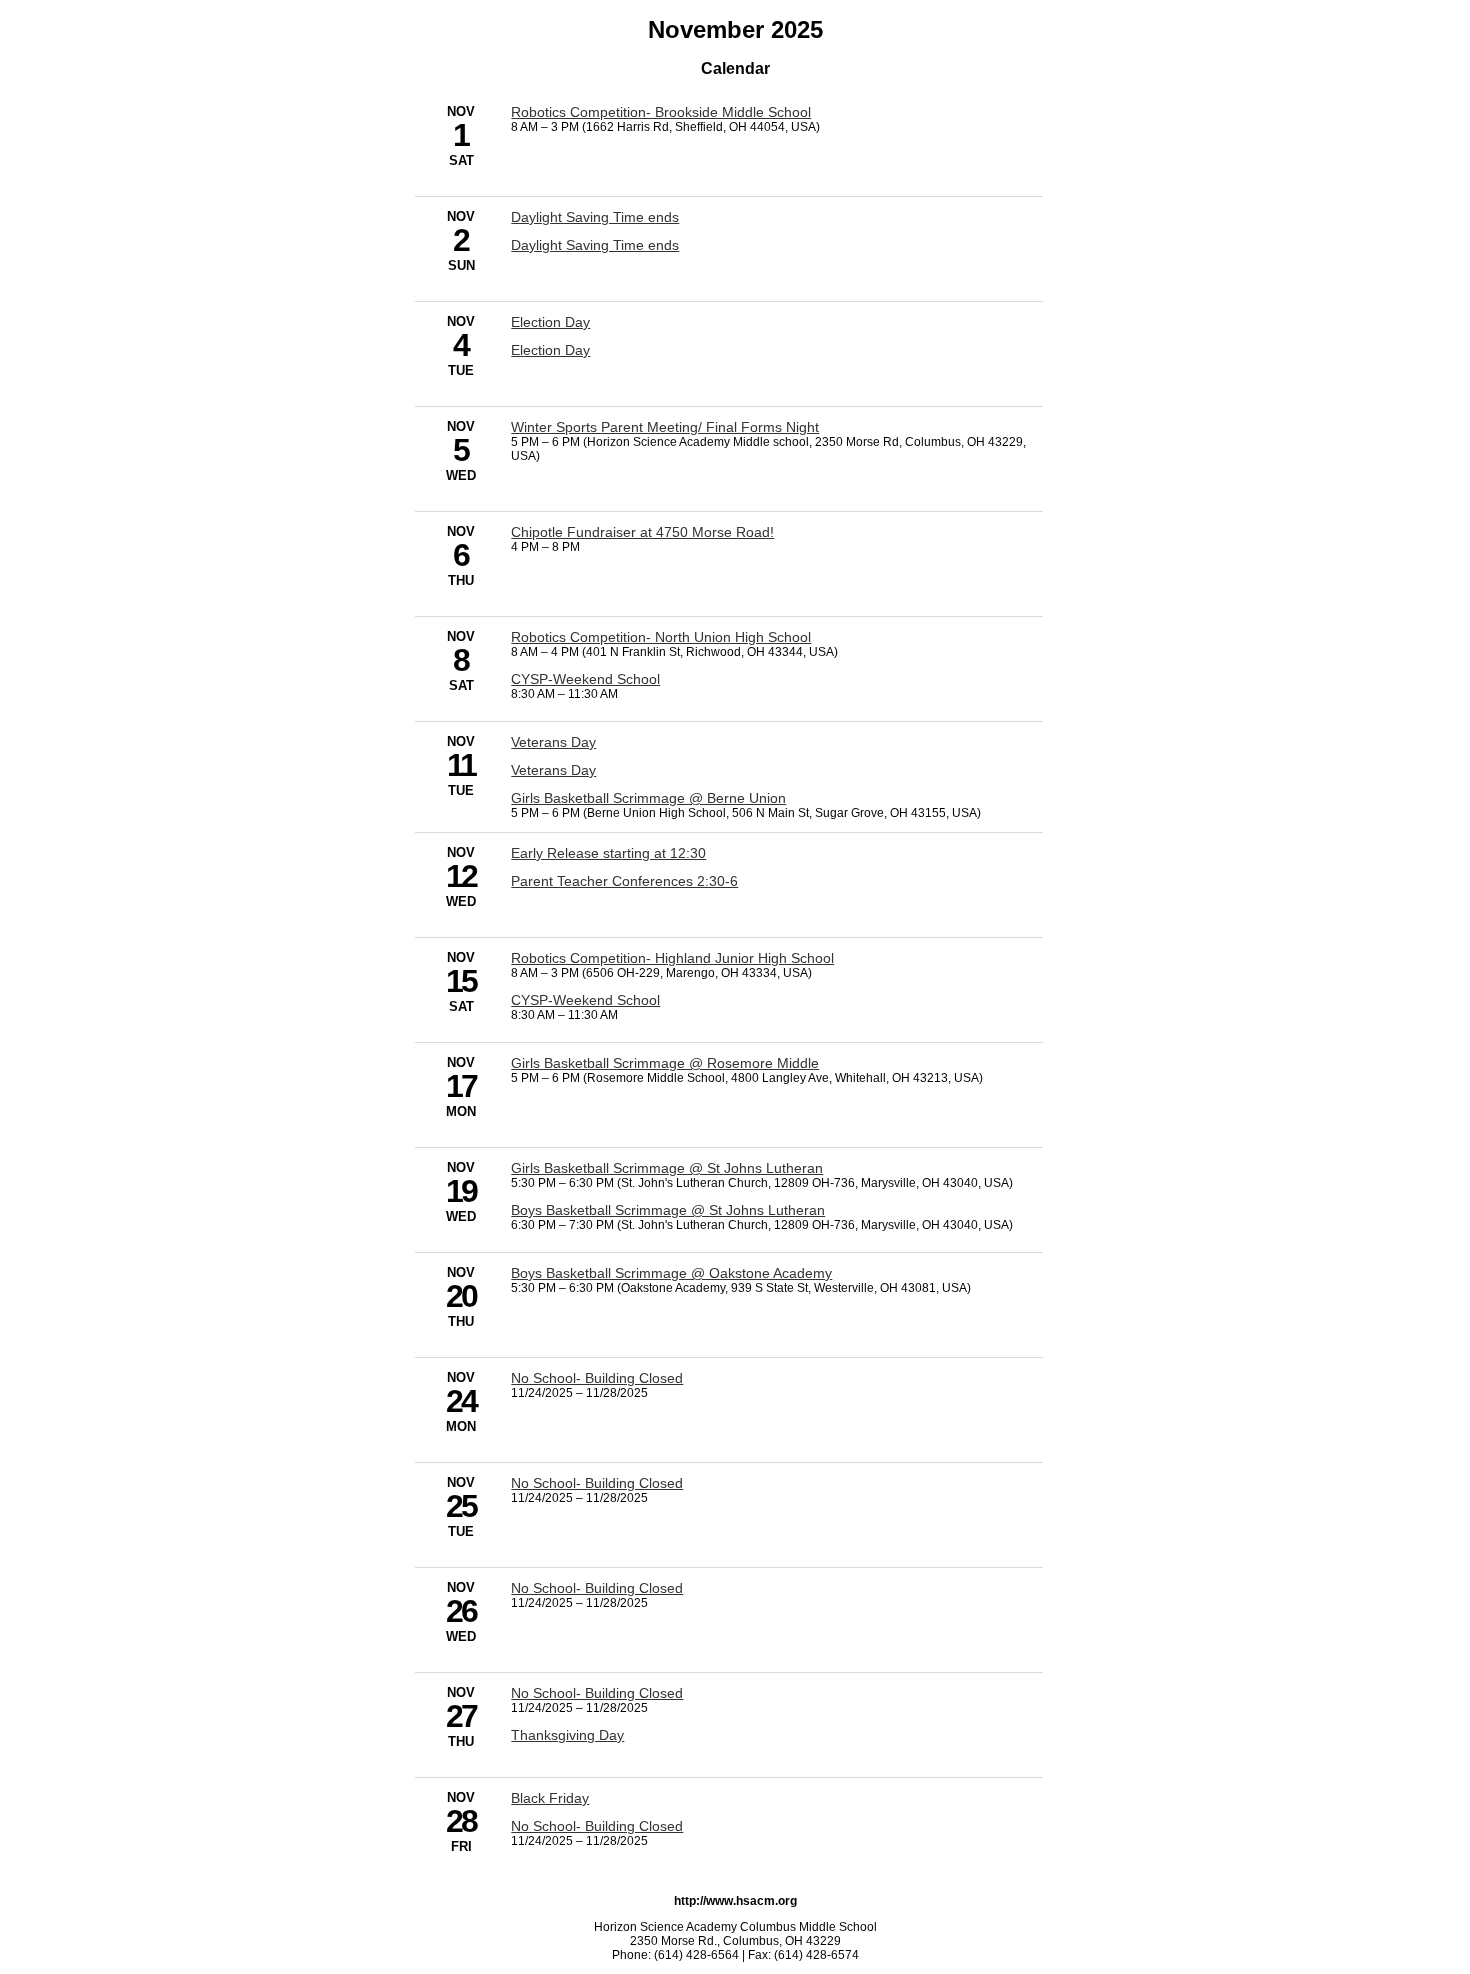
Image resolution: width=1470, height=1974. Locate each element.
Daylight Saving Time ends (595, 217)
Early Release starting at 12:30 (608, 853)
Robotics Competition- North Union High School (661, 637)
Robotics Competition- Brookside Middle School (661, 112)
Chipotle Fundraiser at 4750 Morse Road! (642, 532)
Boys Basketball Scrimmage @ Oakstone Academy (671, 1273)
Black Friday (550, 1798)
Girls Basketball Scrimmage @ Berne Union (648, 798)
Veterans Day (553, 742)
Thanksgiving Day (567, 1735)
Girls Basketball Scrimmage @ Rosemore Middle (665, 1063)
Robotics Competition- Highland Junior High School (672, 958)
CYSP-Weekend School (585, 679)
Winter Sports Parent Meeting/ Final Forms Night (665, 427)
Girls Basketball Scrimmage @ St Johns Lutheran (667, 1168)
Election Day (550, 322)
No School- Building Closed (597, 1378)
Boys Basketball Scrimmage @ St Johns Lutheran (668, 1210)
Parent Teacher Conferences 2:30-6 (624, 881)
